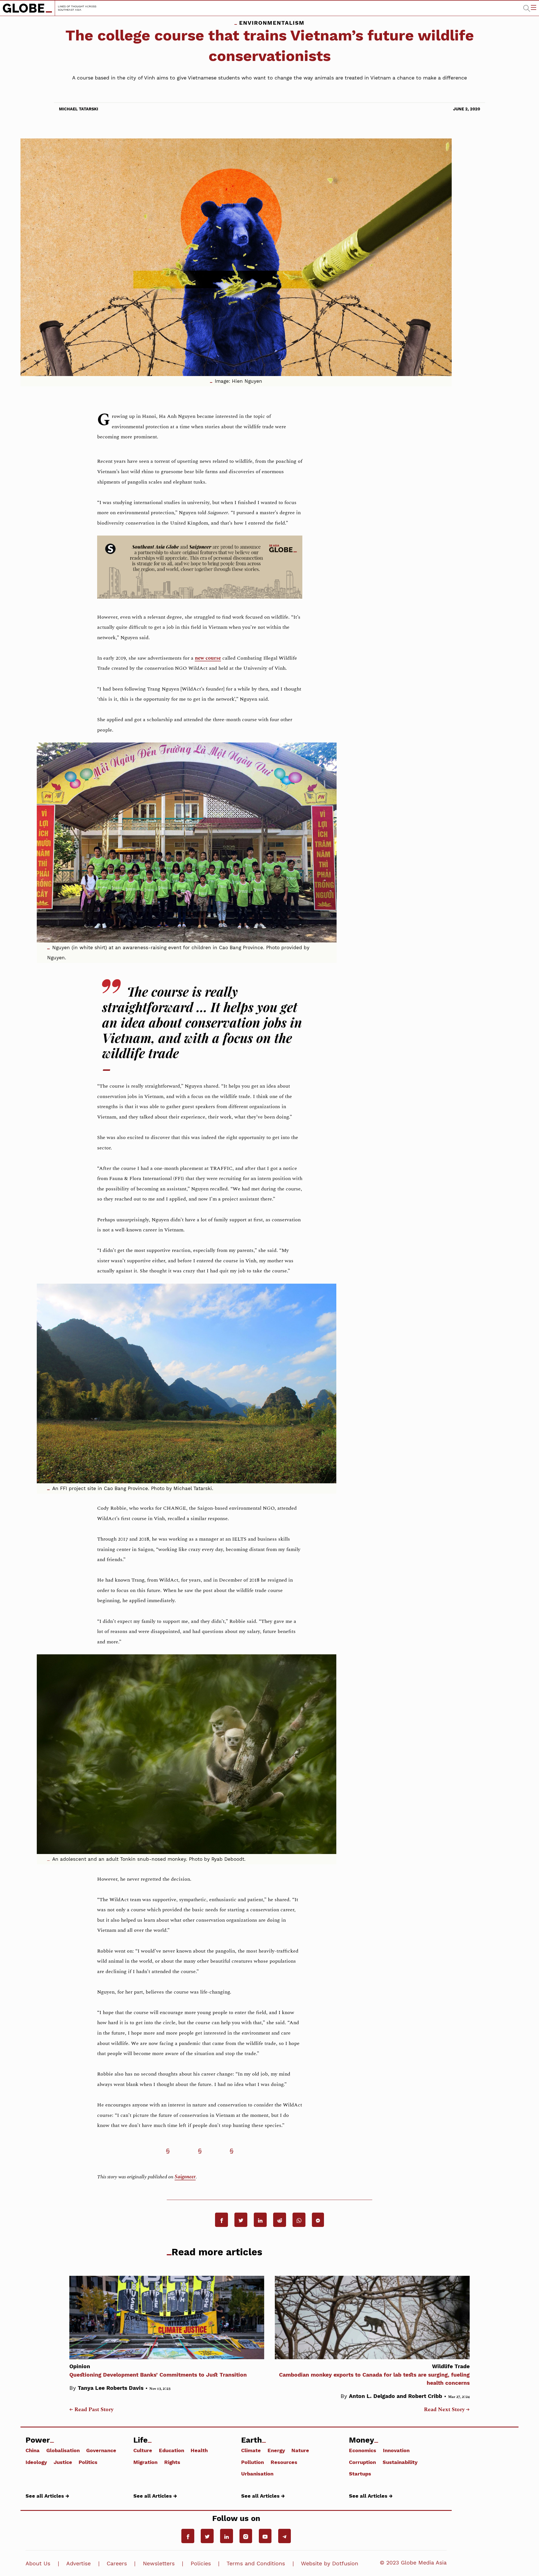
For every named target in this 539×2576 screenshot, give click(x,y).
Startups (360, 2473)
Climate (251, 2450)
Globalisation (63, 2450)
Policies (201, 2564)
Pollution (253, 2462)
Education (172, 2450)
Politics (88, 2462)
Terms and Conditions (256, 2564)
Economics (363, 2450)
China (33, 2450)
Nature (300, 2450)
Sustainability (400, 2462)
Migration (145, 2462)
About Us (38, 2564)
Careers (117, 2564)
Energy (276, 2450)
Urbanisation (257, 2473)
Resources (284, 2462)
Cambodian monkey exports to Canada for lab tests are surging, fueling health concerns (374, 2375)
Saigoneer (185, 2177)
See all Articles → (47, 2496)
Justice (63, 2462)
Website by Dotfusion (330, 2564)
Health (199, 2450)
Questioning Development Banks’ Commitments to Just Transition (158, 2371)
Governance (101, 2450)
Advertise (78, 2564)
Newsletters (159, 2564)
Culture (143, 2450)
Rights (172, 2462)
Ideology (36, 2462)
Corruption (362, 2462)
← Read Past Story (91, 2410)
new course (208, 658)
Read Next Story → (447, 2410)
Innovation (396, 2450)
